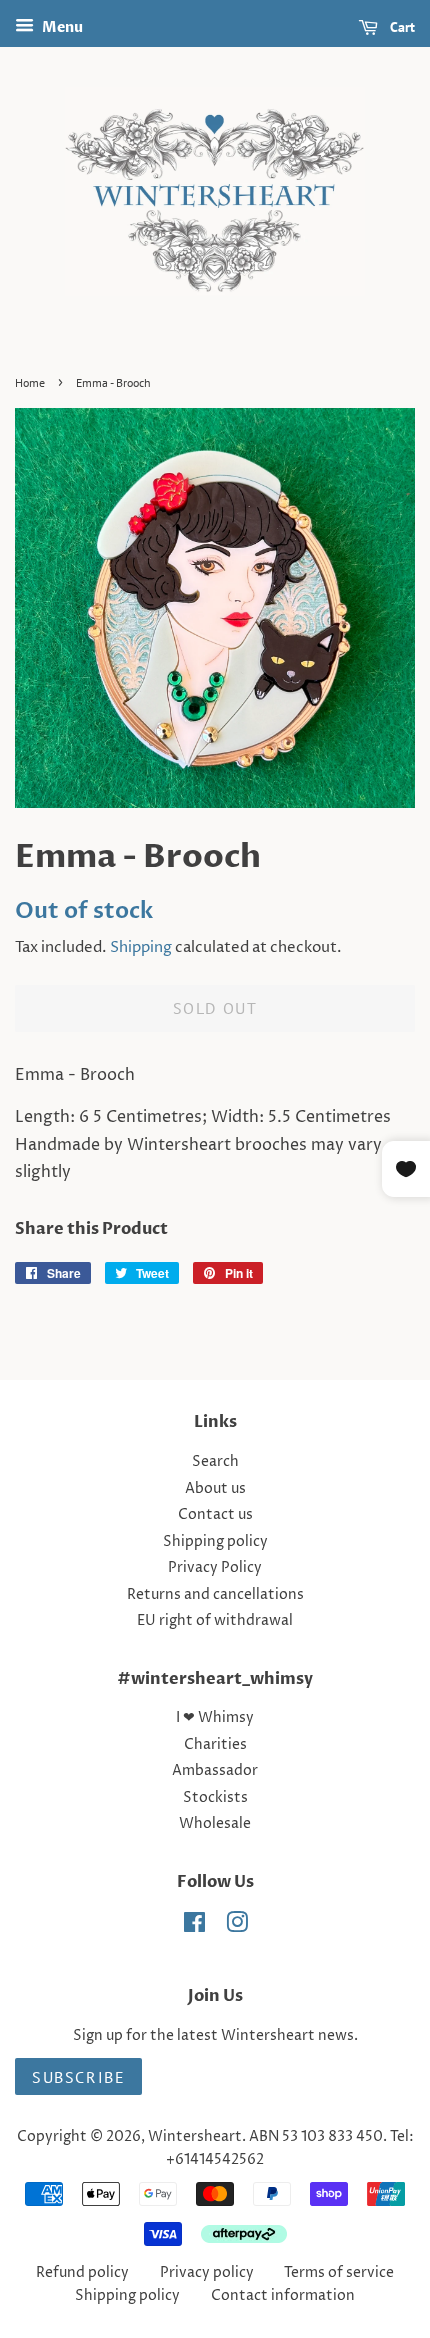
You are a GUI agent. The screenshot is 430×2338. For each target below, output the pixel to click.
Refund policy (82, 2273)
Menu (61, 27)
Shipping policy (215, 1542)
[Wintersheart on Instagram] (237, 1927)
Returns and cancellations (215, 1595)
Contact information (283, 2296)
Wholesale (215, 1824)
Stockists (215, 1798)
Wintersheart (195, 2137)
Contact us (215, 1515)
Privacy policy (207, 2273)
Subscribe (78, 2077)
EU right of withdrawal (215, 1621)
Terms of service (339, 2273)
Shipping (141, 947)
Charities (215, 1745)
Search (215, 1462)
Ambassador (215, 1771)
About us (215, 1489)
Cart (400, 27)
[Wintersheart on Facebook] (194, 1927)
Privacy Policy (215, 1568)
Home (30, 382)
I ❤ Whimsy (215, 1718)
